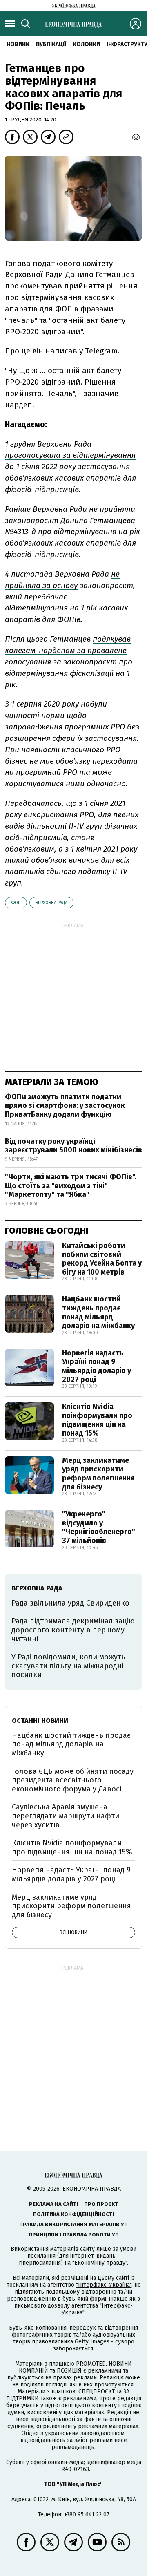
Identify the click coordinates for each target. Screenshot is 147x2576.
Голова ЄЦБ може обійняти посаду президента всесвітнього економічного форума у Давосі (73, 1780)
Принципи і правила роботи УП (74, 2235)
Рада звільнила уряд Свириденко (70, 1603)
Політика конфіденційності (73, 2214)
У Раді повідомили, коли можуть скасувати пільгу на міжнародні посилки (68, 1666)
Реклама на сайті (53, 2204)
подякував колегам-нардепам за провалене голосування (68, 650)
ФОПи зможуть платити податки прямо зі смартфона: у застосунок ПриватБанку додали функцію (65, 1106)
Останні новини (40, 1721)
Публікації (51, 44)
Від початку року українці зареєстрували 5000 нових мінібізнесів (73, 1146)
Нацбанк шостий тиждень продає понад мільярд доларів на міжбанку (98, 1312)
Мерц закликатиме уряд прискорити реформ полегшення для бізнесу (98, 1474)
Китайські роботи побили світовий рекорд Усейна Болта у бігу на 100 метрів (102, 1259)
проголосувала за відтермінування (70, 455)
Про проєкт (101, 2204)
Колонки (86, 44)
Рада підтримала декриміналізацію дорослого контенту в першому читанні (73, 1630)
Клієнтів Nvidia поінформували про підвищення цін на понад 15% (97, 1420)
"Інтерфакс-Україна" (104, 2285)
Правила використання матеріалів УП (73, 2224)
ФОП (16, 903)
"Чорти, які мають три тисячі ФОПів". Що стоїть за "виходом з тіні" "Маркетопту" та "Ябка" (71, 1186)
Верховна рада (51, 903)
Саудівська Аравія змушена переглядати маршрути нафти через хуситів (66, 1816)
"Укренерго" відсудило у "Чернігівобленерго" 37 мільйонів (99, 1527)
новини (18, 44)
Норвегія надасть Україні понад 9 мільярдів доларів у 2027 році (97, 1366)
